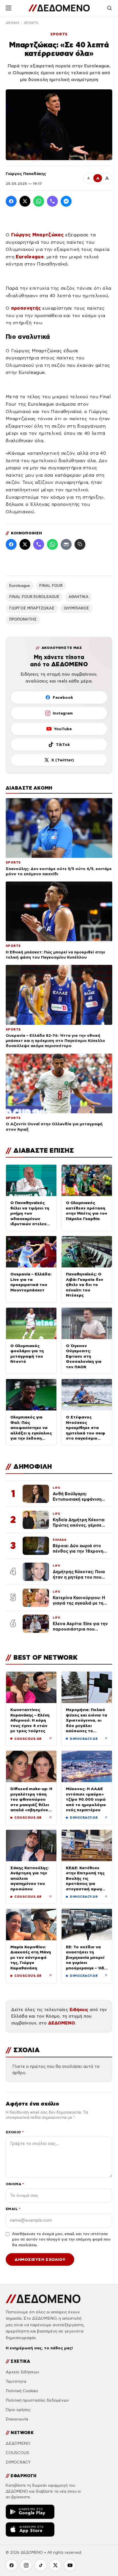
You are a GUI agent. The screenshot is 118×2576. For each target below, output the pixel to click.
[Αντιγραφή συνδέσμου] (80, 544)
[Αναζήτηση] (109, 8)
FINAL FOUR (51, 586)
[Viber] (52, 201)
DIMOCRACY (18, 2462)
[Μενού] (9, 8)
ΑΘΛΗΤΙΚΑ (78, 597)
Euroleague (20, 586)
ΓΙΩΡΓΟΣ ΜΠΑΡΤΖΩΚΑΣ (32, 608)
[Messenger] (66, 201)
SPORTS (31, 23)
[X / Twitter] (25, 201)
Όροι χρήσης (18, 2410)
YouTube (63, 729)
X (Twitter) (63, 760)
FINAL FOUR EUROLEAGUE (34, 597)
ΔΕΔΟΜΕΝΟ (62, 2023)
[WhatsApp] (39, 201)
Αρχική (12, 23)
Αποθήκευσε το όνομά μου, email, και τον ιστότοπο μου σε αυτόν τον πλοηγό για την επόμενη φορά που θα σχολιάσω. (61, 2240)
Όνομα (15, 2184)
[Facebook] (11, 201)
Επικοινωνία (17, 2419)
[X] (55, 2565)
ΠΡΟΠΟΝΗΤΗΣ (23, 619)
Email (13, 2209)
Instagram (63, 713)
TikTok (63, 744)
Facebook (63, 697)
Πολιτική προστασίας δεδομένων (37, 2400)
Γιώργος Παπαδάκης (26, 174)
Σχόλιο (15, 2132)
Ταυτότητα (16, 2381)
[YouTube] (70, 2565)
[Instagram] (26, 2565)
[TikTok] (41, 2565)
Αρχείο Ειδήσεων (22, 2372)
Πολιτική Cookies (22, 2391)
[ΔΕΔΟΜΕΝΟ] (59, 8)
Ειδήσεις (79, 2010)
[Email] (66, 544)
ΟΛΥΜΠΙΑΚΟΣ (76, 608)
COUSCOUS (17, 2453)
